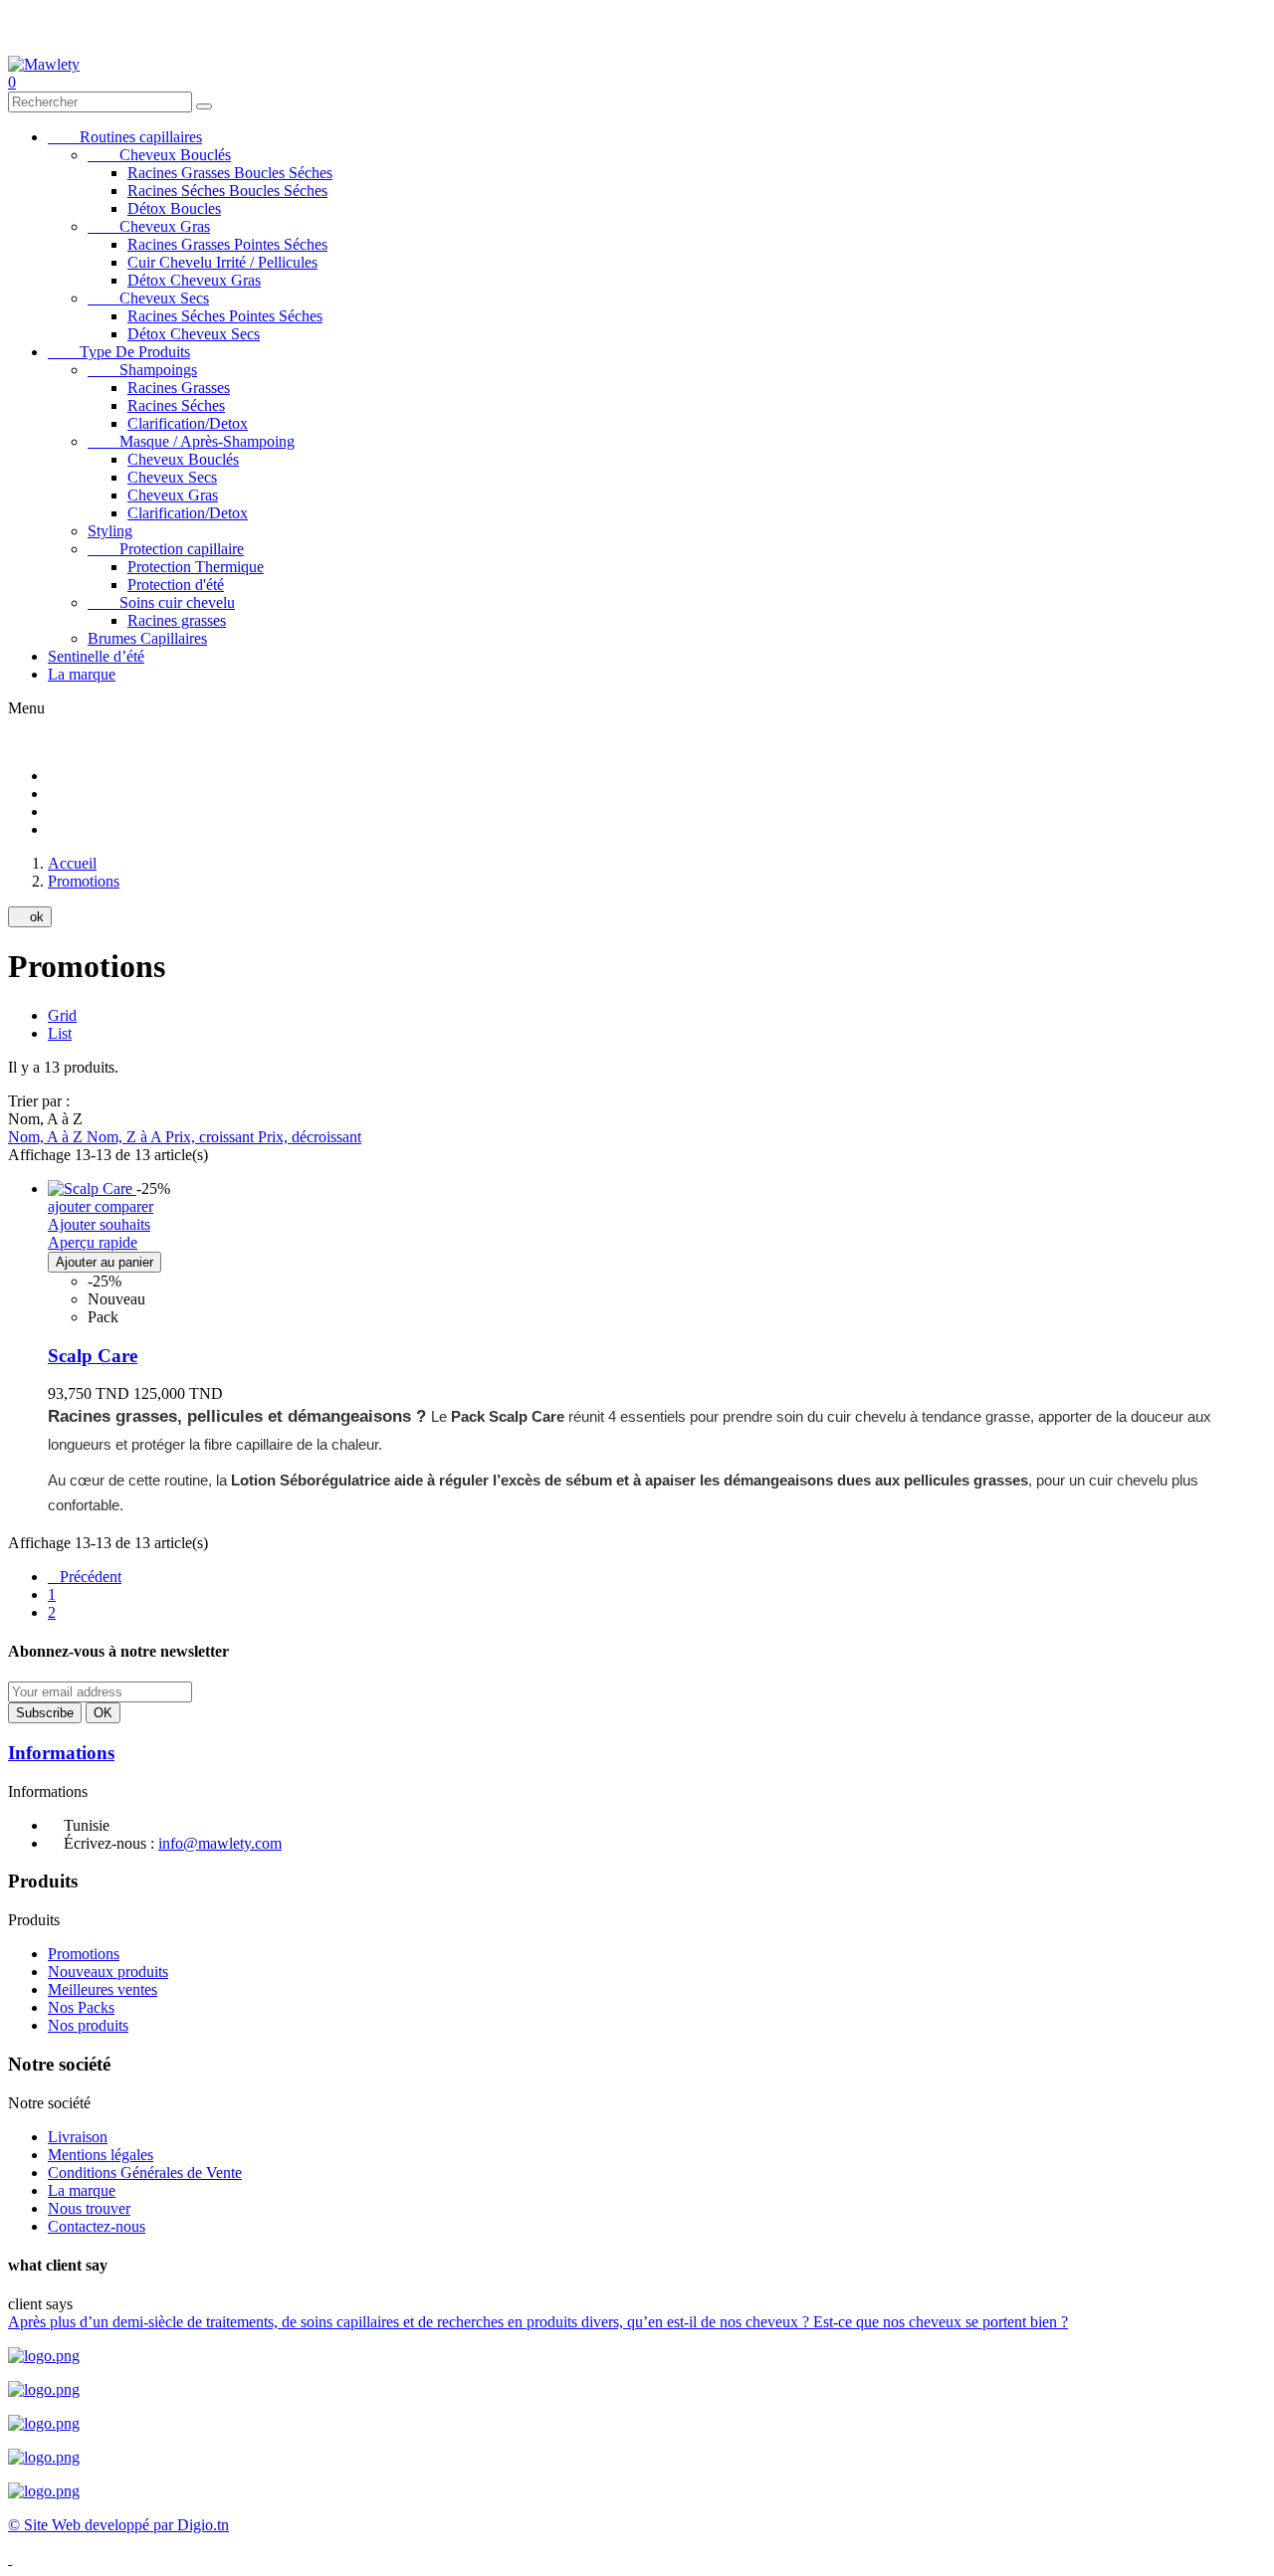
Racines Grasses (179, 388)
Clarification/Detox (188, 423)
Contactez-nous (97, 2226)
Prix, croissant (212, 1137)
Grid (62, 1015)
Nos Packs (81, 2007)
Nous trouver (89, 2208)
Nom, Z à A (126, 1137)
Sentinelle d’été (96, 656)
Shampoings (142, 370)
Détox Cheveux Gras (194, 280)
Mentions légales (101, 2155)
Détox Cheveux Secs (194, 334)
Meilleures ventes (103, 1989)
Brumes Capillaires (147, 638)
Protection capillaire (166, 549)
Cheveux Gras (149, 226)
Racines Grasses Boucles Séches (230, 173)
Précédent (85, 1577)
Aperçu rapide (93, 1242)
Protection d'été (176, 585)
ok (30, 917)
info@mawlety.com (220, 1843)
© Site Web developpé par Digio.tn (118, 2525)
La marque (82, 674)
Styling (110, 531)
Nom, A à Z (47, 1137)
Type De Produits (119, 352)
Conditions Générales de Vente (145, 2173)
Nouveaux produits (108, 1972)
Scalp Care (93, 1356)
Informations (61, 1753)
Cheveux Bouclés (159, 155)
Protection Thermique (196, 567)
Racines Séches (176, 405)
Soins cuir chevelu (161, 602)
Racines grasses (177, 620)
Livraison (78, 2137)
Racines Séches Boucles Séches (227, 191)
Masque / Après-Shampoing (191, 441)
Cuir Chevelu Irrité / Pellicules (222, 262)
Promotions (84, 1954)
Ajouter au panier (105, 1262)
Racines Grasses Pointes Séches (227, 244)
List (60, 1033)
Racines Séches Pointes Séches (225, 316)
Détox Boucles (174, 208)
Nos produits (88, 2025)
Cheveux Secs (148, 298)
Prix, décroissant (310, 1137)
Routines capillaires (125, 137)
